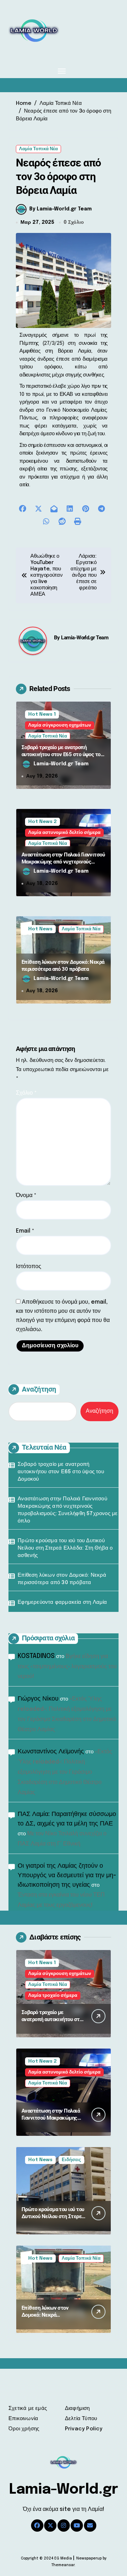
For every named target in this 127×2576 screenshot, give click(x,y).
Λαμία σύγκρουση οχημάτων (60, 725)
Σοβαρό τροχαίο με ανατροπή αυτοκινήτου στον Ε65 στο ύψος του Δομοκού (62, 754)
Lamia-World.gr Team (85, 638)
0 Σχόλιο (74, 222)
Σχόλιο (26, 1093)
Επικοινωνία (23, 2419)
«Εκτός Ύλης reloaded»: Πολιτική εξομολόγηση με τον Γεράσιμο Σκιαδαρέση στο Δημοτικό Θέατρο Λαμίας (65, 1772)
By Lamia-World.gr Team (61, 209)
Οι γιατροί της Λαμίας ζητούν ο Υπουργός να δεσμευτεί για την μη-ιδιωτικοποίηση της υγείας (67, 1875)
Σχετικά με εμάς (28, 2409)
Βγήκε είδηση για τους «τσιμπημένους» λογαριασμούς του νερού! (67, 1667)
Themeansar (63, 2565)
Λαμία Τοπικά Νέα (38, 149)
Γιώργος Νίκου (38, 1699)
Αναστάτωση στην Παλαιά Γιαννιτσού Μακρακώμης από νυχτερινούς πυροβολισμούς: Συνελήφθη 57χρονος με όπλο (63, 865)
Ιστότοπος (29, 1267)
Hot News (40, 929)
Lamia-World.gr (64, 2490)
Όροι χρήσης (24, 2429)
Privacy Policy (84, 2429)
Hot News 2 (43, 822)
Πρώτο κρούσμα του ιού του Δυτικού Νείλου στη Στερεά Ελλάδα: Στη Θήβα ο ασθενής (65, 1548)
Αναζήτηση (39, 1389)
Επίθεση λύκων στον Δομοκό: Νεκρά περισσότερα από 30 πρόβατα (63, 966)
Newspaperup (89, 2558)
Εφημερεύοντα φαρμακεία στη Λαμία (62, 1602)
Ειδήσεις (71, 2160)
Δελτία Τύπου (81, 2419)
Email (25, 1231)
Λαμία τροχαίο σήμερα (53, 1996)
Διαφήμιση (77, 2409)
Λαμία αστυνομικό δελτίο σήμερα (64, 833)
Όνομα (26, 1195)
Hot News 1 (42, 714)
